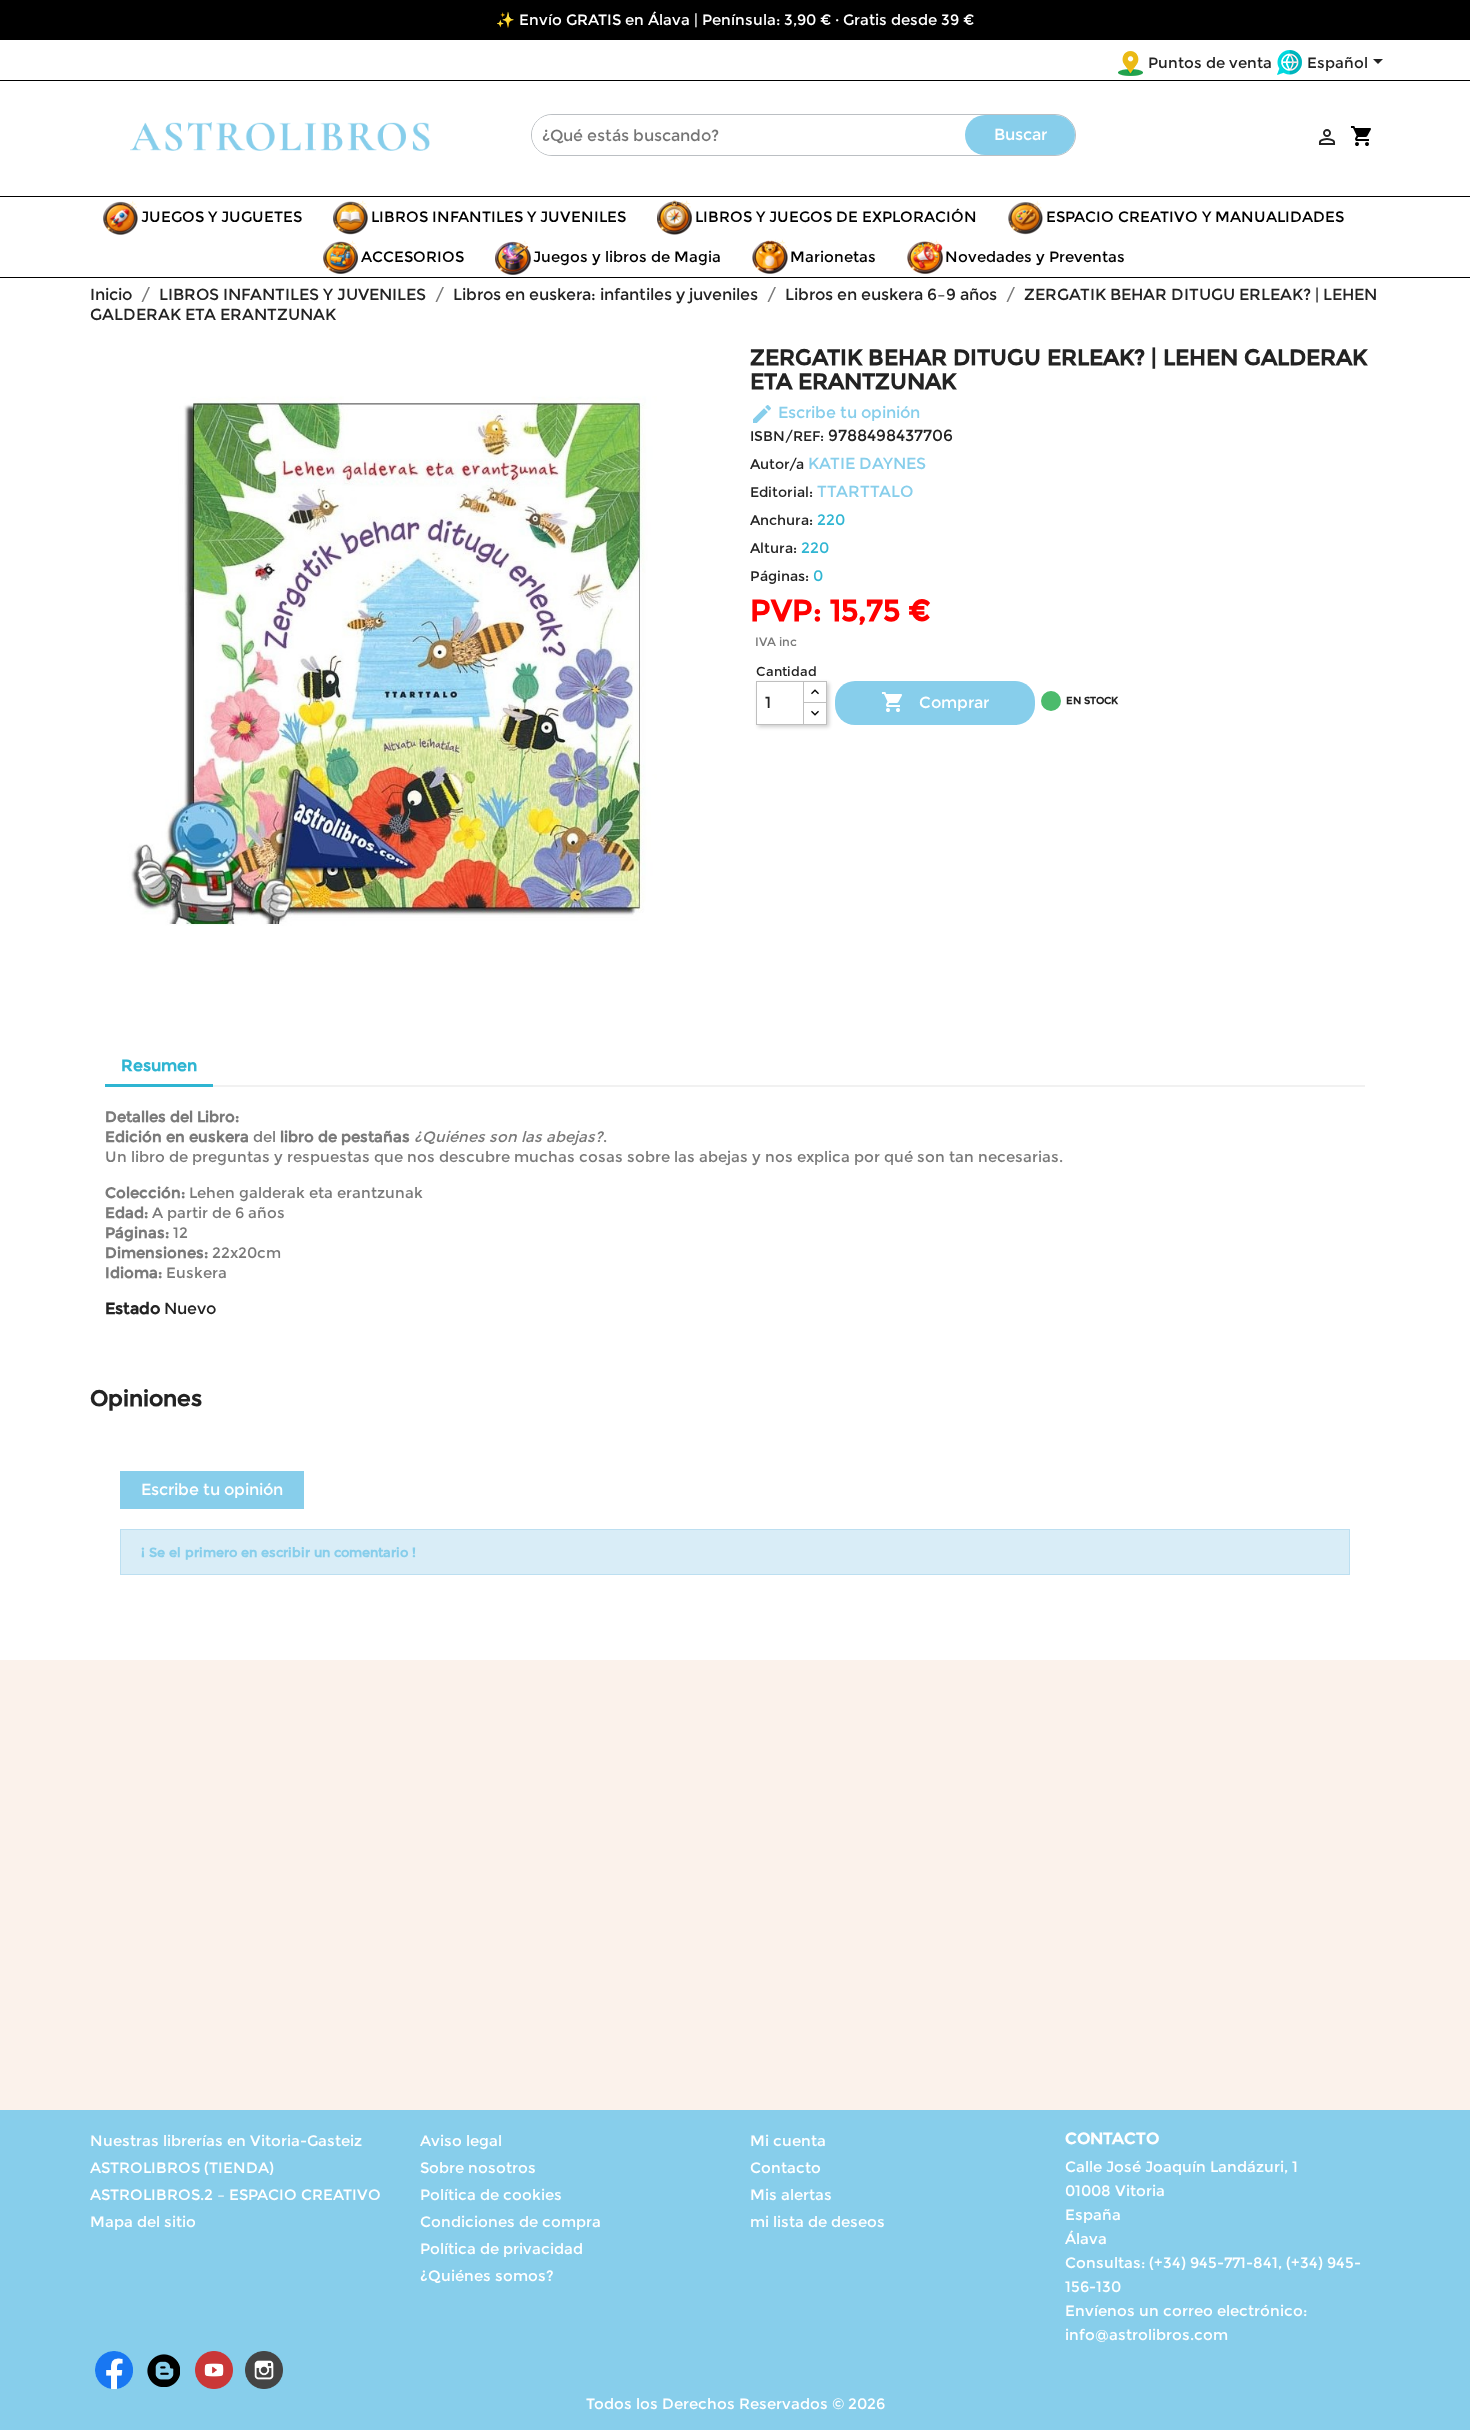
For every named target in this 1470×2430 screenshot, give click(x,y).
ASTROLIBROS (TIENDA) (182, 2167)
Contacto (785, 2167)
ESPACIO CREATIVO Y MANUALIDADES (1195, 216)
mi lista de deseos (817, 2221)
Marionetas (833, 256)
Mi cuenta (788, 2140)
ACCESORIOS (412, 256)
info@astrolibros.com (1146, 2334)
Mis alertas (791, 2194)
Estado (132, 1308)
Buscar (1020, 134)
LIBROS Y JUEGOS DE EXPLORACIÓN (836, 216)
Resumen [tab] (159, 1065)
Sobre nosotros (478, 2167)
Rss (164, 2370)
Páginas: (779, 576)
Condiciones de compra (510, 2221)
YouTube (214, 2370)
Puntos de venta (1210, 62)
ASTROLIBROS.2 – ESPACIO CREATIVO (235, 2194)
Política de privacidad (501, 2248)
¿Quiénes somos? (487, 2275)
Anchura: (781, 520)
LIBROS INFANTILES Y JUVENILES (498, 216)
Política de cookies (491, 2194)
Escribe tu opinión (835, 412)
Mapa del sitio (143, 2221)
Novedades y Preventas (1035, 256)
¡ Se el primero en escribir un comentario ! (278, 1552)
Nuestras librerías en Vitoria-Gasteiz (226, 2140)
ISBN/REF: (787, 436)
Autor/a (777, 464)
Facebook (114, 2370)
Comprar (935, 702)
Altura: (773, 548)
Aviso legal (461, 2140)
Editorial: (781, 492)
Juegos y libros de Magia (627, 256)
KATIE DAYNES (867, 463)
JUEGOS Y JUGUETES (221, 216)
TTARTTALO (865, 491)
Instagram (264, 2370)
